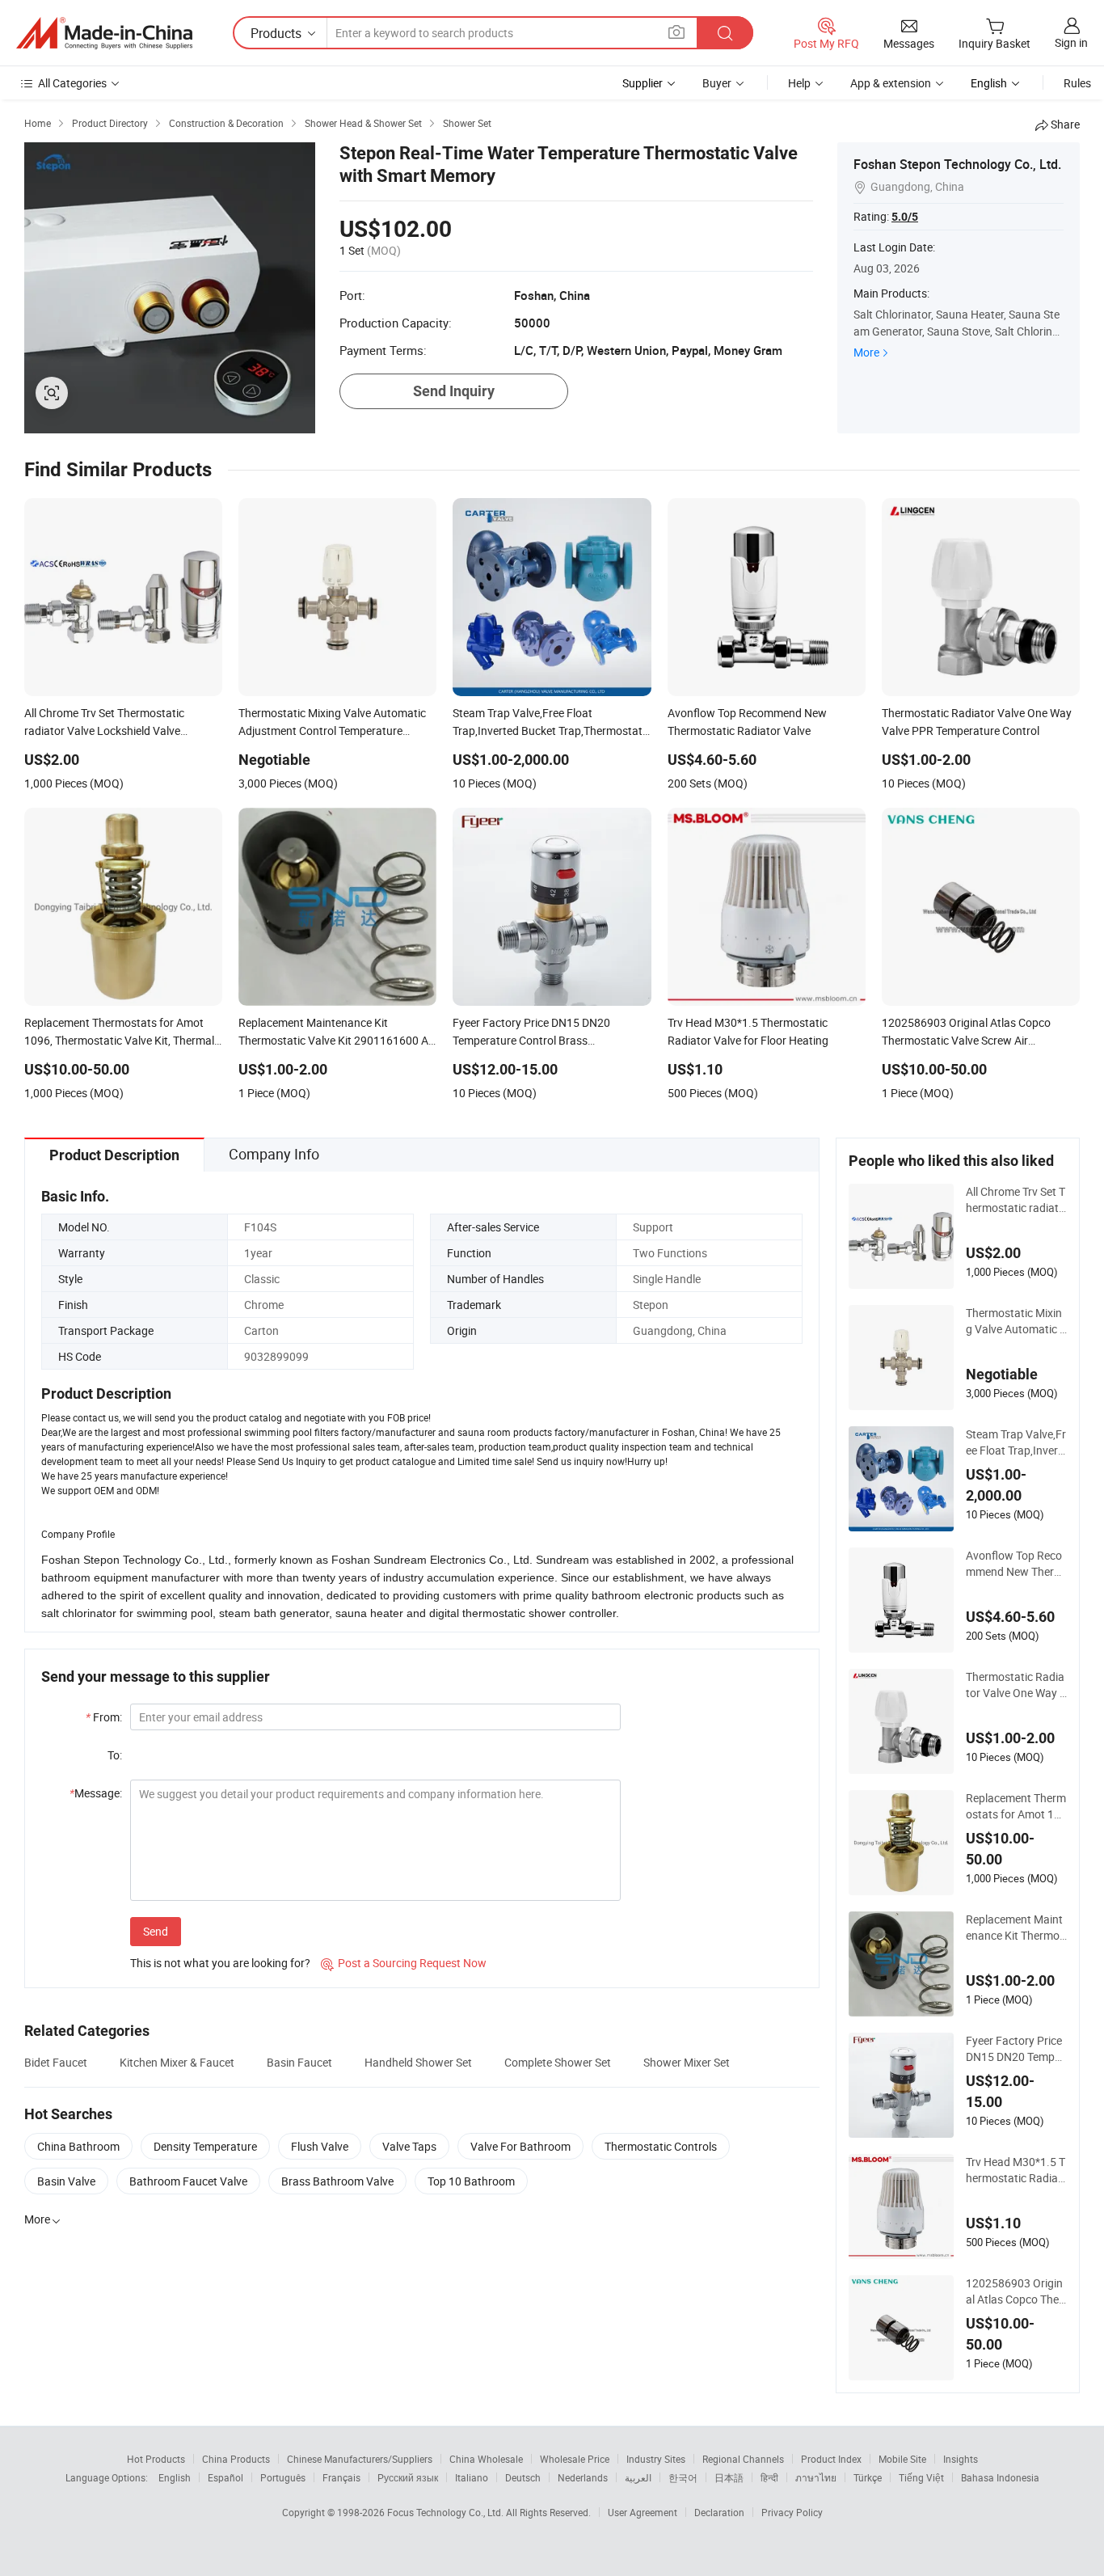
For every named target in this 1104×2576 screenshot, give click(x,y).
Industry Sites (656, 2459)
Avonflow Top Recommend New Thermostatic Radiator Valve (1016, 1564)
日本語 (729, 2477)
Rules (1077, 83)
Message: (96, 1793)
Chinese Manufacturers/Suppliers (360, 2459)
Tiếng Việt (921, 2477)
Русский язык (408, 2477)
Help (799, 83)
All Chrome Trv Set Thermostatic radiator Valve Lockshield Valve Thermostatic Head (1016, 1200)
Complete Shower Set (558, 2062)
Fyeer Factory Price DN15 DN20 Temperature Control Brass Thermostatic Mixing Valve (1015, 2049)
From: (104, 1717)
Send (156, 1931)
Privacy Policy (792, 2512)
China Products (236, 2459)
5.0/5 (905, 217)
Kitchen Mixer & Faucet (177, 2062)
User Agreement (643, 2512)
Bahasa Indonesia (1000, 2477)
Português (283, 2477)
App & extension (891, 83)
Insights (961, 2459)
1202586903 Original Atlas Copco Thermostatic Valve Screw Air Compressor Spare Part (1015, 2291)
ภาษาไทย (816, 2477)
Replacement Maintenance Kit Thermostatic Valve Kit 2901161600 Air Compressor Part (1016, 1928)
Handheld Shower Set (418, 2062)
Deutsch (523, 2477)
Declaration (719, 2512)
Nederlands (583, 2477)
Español (225, 2477)
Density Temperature (205, 2146)
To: (115, 1755)
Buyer (717, 83)
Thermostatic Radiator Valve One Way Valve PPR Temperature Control (1016, 1685)
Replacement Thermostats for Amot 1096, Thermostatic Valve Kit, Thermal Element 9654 (1016, 1806)
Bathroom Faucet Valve (188, 2181)
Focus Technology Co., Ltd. (447, 2512)
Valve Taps (409, 2146)
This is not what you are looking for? (220, 1963)
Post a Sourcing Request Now (404, 1963)
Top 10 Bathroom (471, 2181)
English (175, 2477)
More (866, 352)
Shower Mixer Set (687, 2062)
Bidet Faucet (56, 2062)
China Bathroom (78, 2146)
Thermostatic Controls (661, 2146)
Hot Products (156, 2459)
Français (341, 2477)
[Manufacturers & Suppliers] (104, 33)
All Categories (72, 83)
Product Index (831, 2459)
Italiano (472, 2477)
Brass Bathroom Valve (337, 2181)
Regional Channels (743, 2459)
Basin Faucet (299, 2062)
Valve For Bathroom (520, 2146)
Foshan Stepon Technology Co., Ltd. (957, 164)
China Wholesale (486, 2459)
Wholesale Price (575, 2459)
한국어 (683, 2477)
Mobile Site (902, 2459)
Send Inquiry (454, 391)
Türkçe (868, 2477)
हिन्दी (769, 2477)
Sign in (1071, 42)
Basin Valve (66, 2181)
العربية (638, 2477)
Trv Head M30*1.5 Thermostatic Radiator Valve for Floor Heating (1016, 2170)
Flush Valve (320, 2146)
